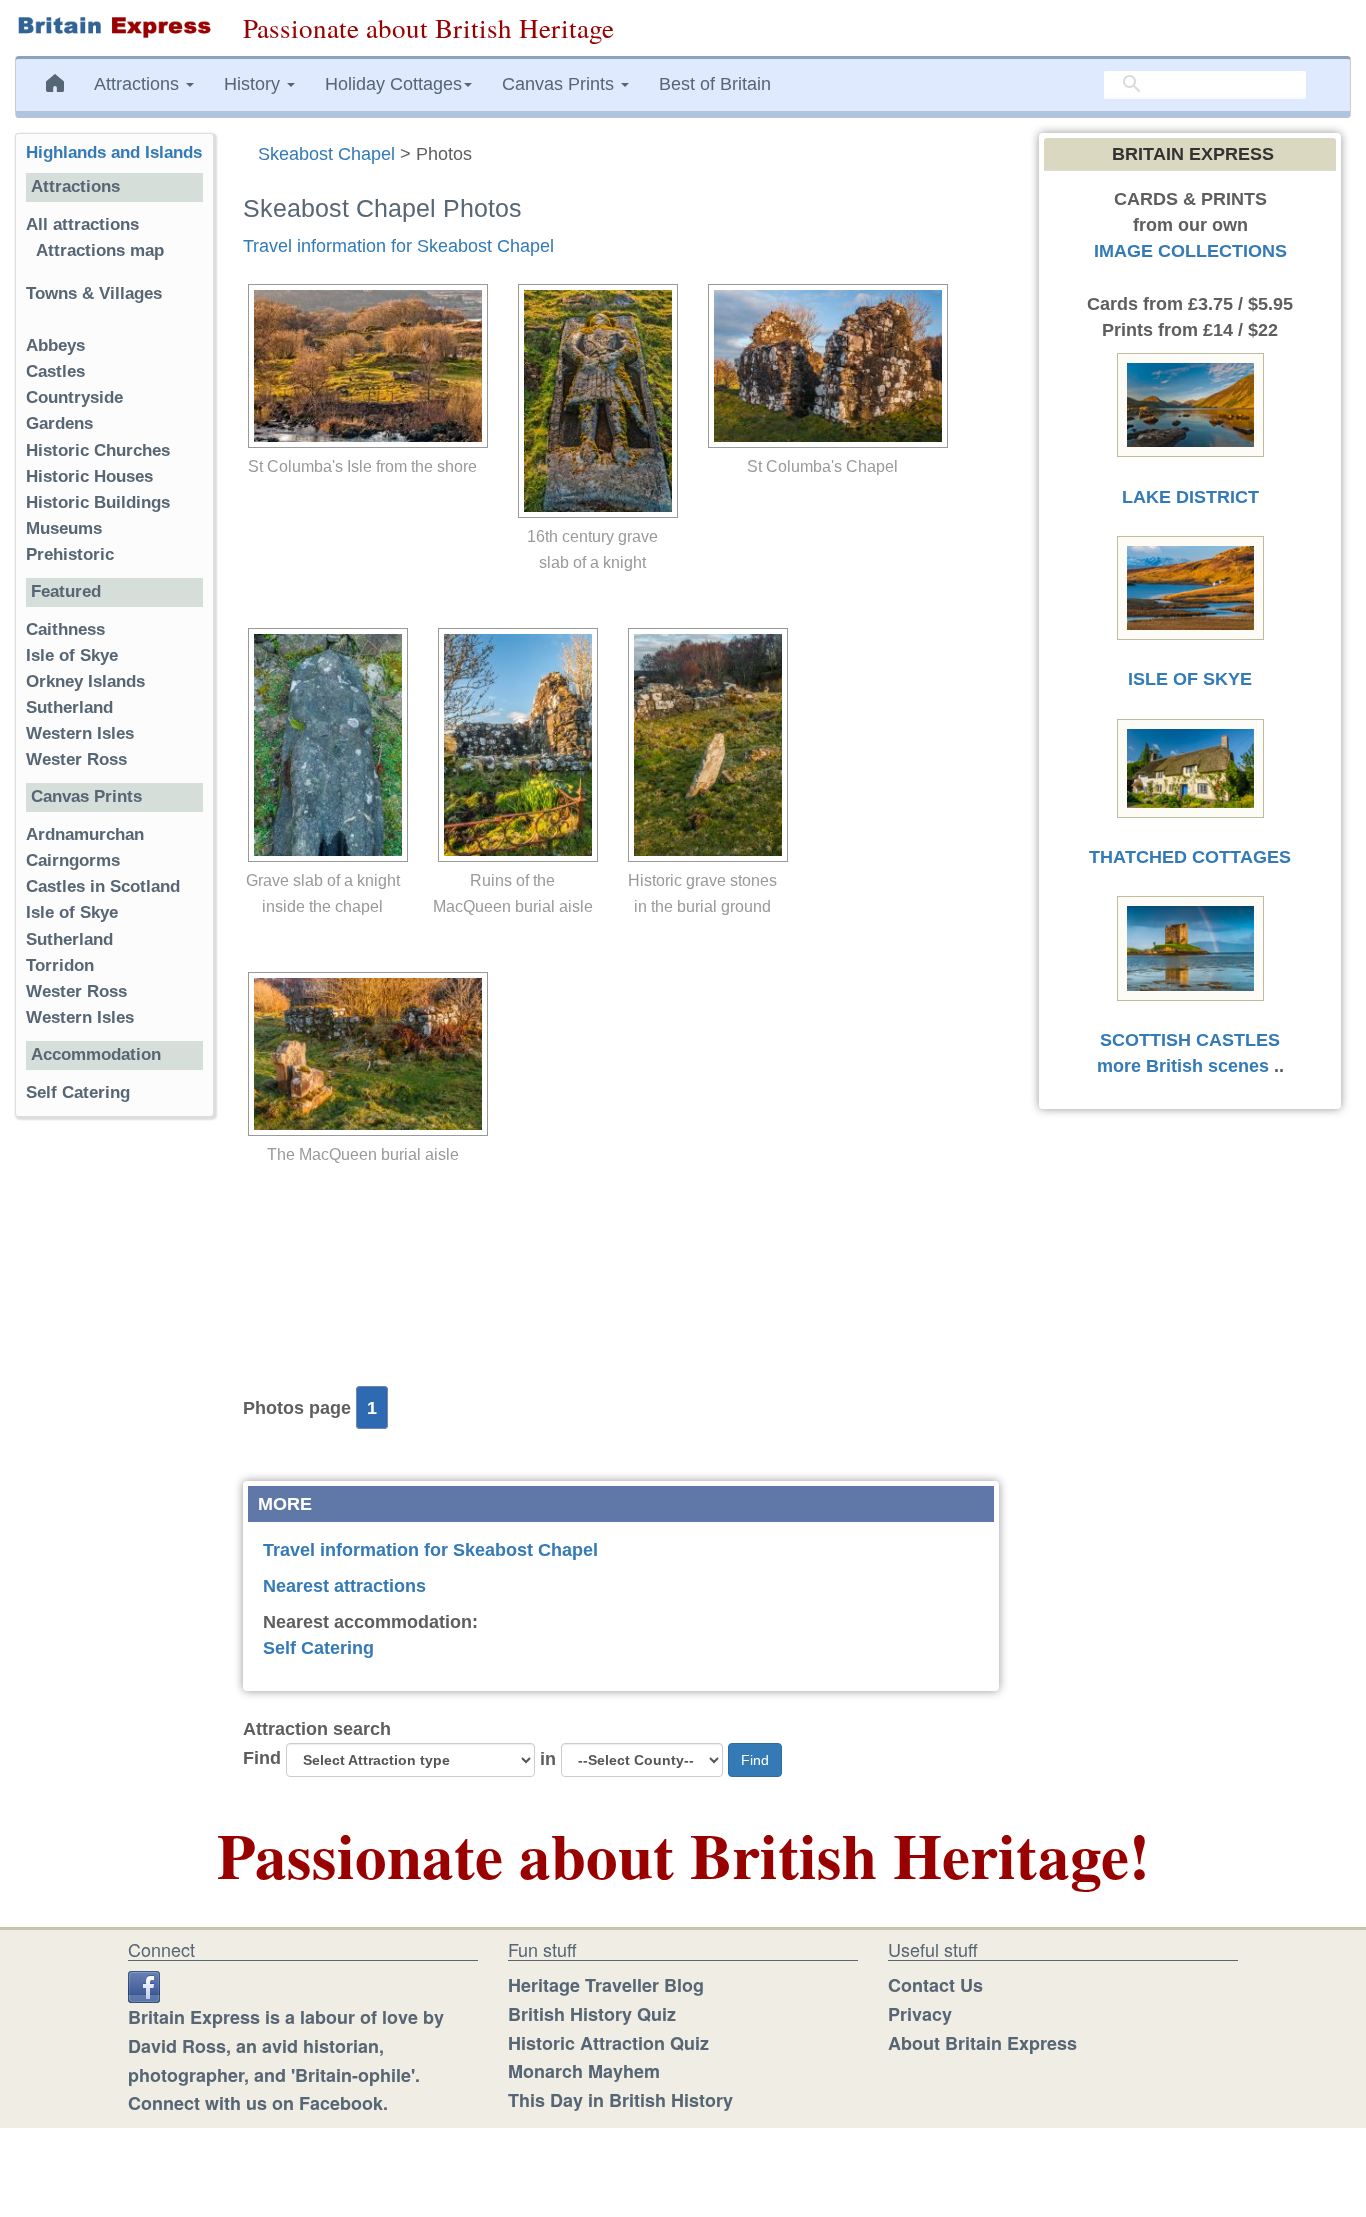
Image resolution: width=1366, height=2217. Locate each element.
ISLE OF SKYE (1190, 679)
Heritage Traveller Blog (606, 1985)
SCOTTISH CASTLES (1190, 1040)
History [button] (254, 84)
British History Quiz (592, 2014)
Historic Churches (98, 450)
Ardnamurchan (85, 834)
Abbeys (55, 345)
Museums (64, 528)
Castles (55, 371)
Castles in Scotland (103, 886)
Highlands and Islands (114, 152)
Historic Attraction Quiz (608, 2043)
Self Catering (318, 1648)
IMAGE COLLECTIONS (1190, 251)
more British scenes (1183, 1066)
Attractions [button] (139, 84)
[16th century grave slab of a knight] (593, 401)
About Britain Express (982, 2043)
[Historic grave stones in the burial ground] (703, 745)
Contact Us (935, 1985)
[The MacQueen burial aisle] (363, 1054)
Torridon (60, 965)
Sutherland (69, 707)
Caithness (65, 629)
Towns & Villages (94, 293)
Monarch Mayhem (584, 2071)
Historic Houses (89, 476)
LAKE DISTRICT (1190, 497)
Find (262, 1758)
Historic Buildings (98, 502)
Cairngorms (73, 860)
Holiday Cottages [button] (393, 84)
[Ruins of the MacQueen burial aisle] (513, 745)
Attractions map (100, 250)
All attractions (82, 224)
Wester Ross (76, 759)
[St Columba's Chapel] (823, 366)
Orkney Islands (85, 681)
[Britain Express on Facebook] (144, 1985)
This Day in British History (620, 2100)
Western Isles (80, 733)
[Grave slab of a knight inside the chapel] (323, 745)
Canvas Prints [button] (560, 84)
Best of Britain (715, 84)
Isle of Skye (72, 655)
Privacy (920, 2014)
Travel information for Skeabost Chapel (398, 246)
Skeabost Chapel (326, 154)
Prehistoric (70, 554)
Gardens (59, 423)
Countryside (74, 397)
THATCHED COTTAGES (1190, 857)
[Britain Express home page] (114, 27)
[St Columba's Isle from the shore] (363, 366)
